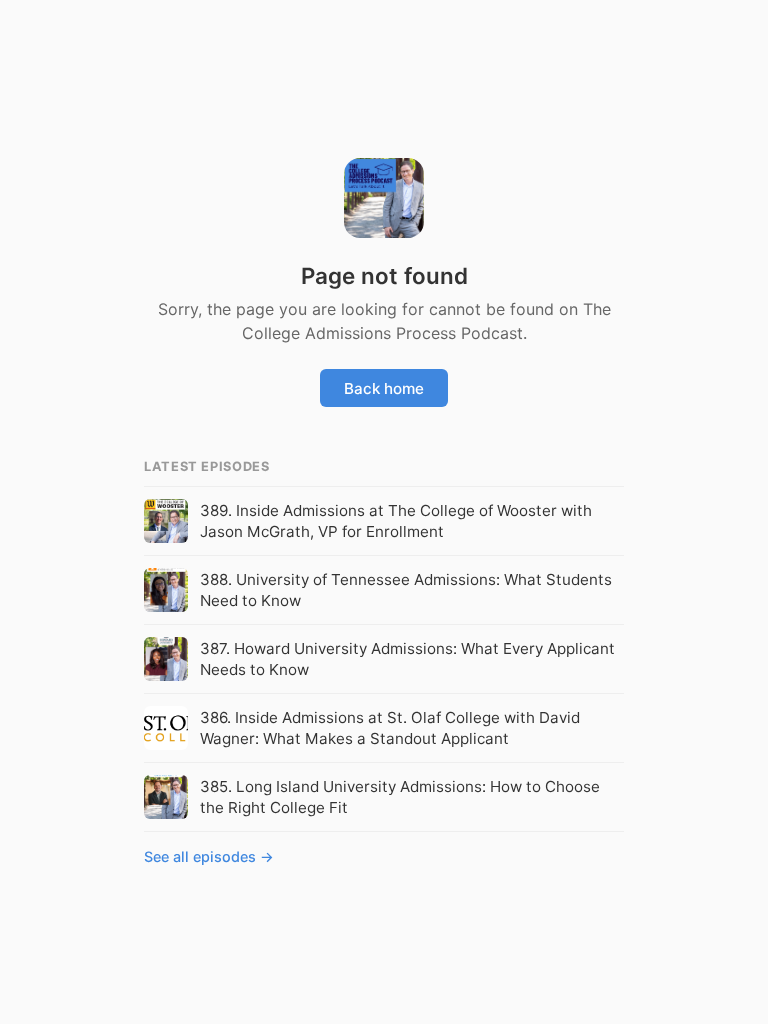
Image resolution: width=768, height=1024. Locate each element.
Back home (384, 388)
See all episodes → (209, 856)
